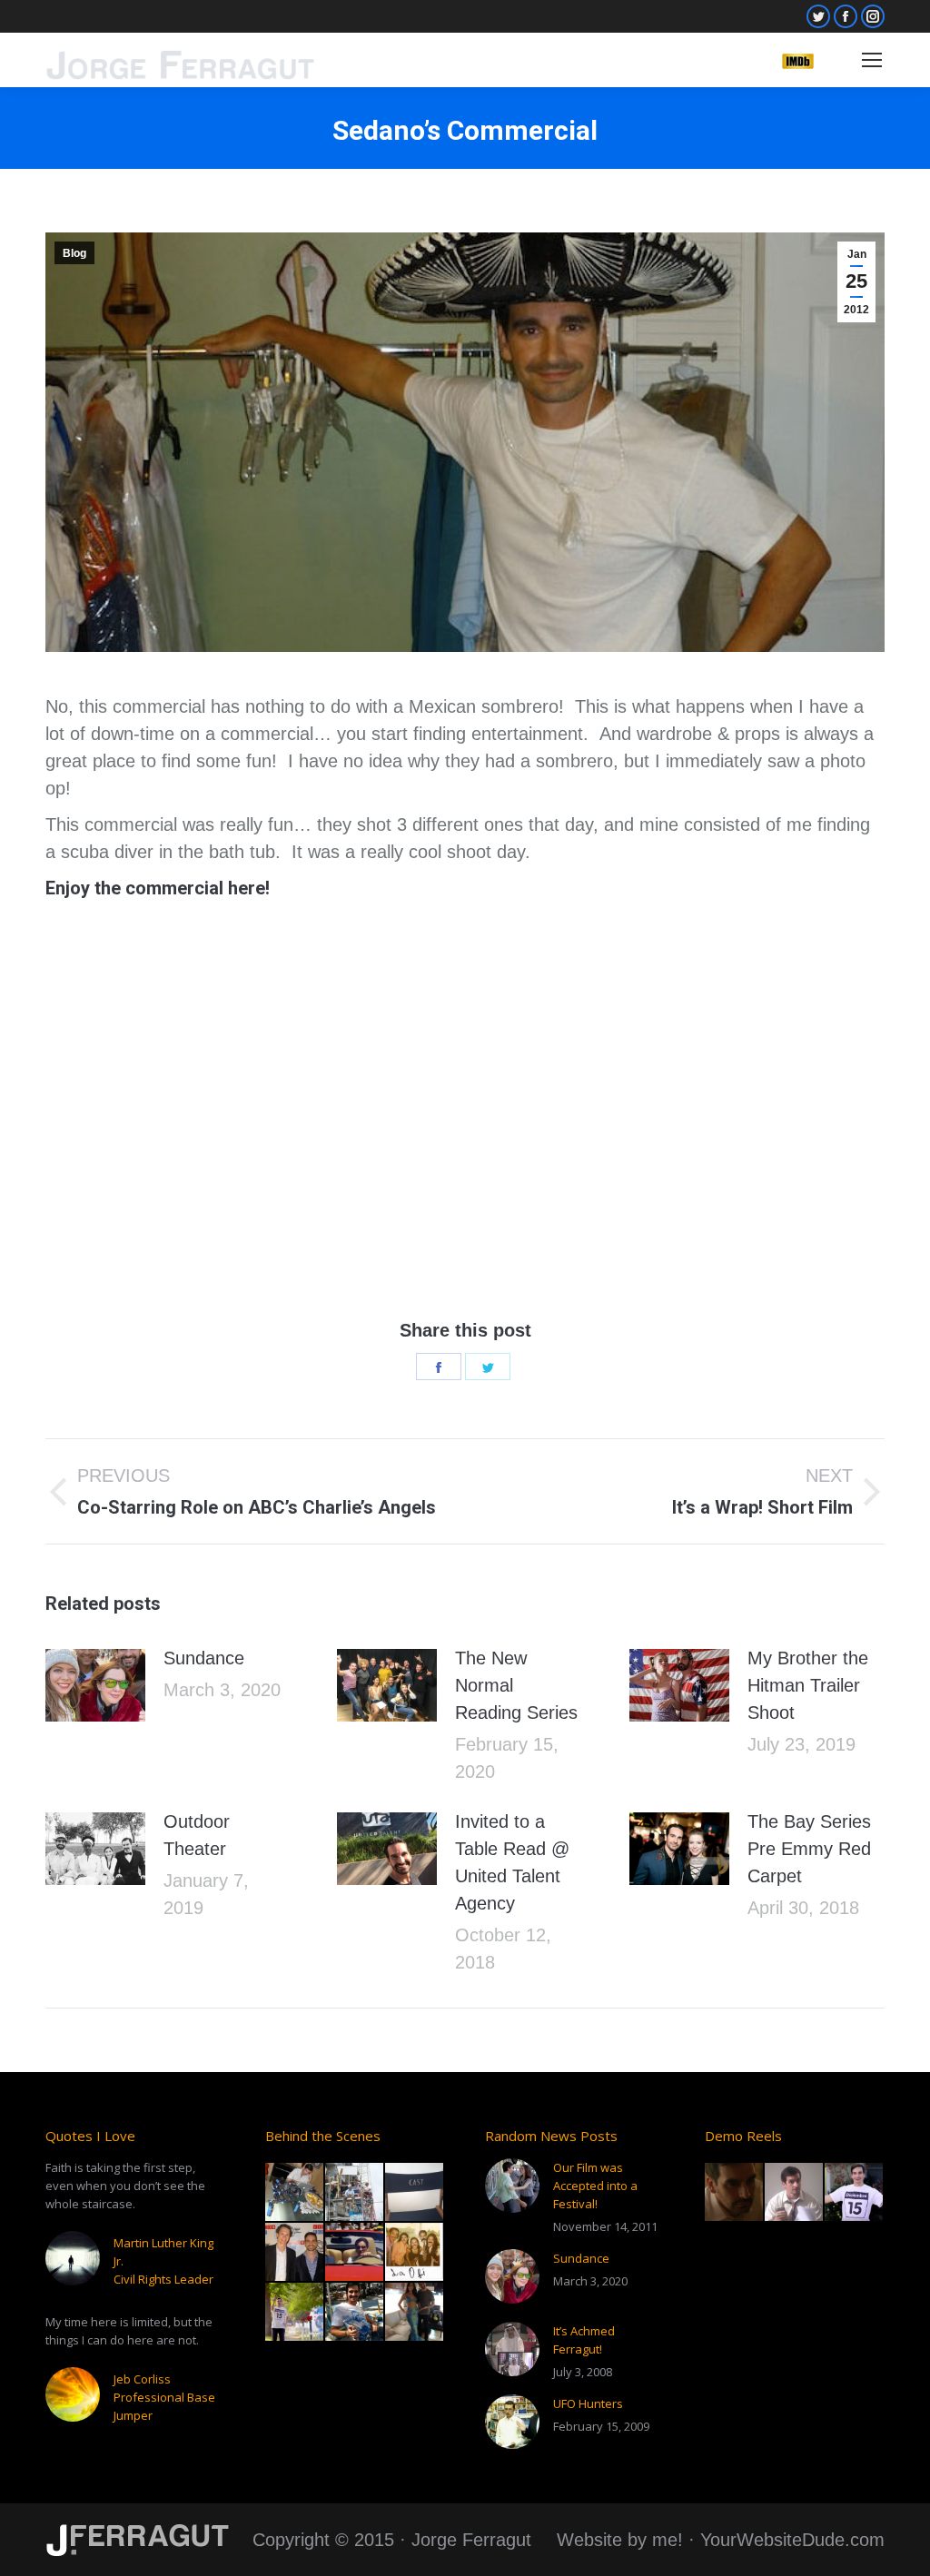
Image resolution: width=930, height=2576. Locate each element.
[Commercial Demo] (795, 2193)
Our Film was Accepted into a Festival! (595, 2186)
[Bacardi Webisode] (355, 2253)
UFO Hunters (588, 2403)
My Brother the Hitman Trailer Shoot (808, 1685)
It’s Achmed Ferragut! (584, 2340)
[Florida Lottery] (415, 2313)
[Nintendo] (415, 2253)
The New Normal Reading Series (516, 1685)
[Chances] (295, 2193)
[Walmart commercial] (295, 2313)
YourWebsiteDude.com (792, 2540)
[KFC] (355, 2193)
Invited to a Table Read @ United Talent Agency (512, 1862)
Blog (74, 253)
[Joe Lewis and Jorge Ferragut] (295, 2253)
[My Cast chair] (415, 2193)
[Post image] (95, 1685)
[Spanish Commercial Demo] (855, 2193)
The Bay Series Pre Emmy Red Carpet (809, 1849)
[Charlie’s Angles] (355, 2313)
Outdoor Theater (197, 1835)
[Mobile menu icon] (872, 60)
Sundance (204, 1658)
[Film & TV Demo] (735, 2193)
